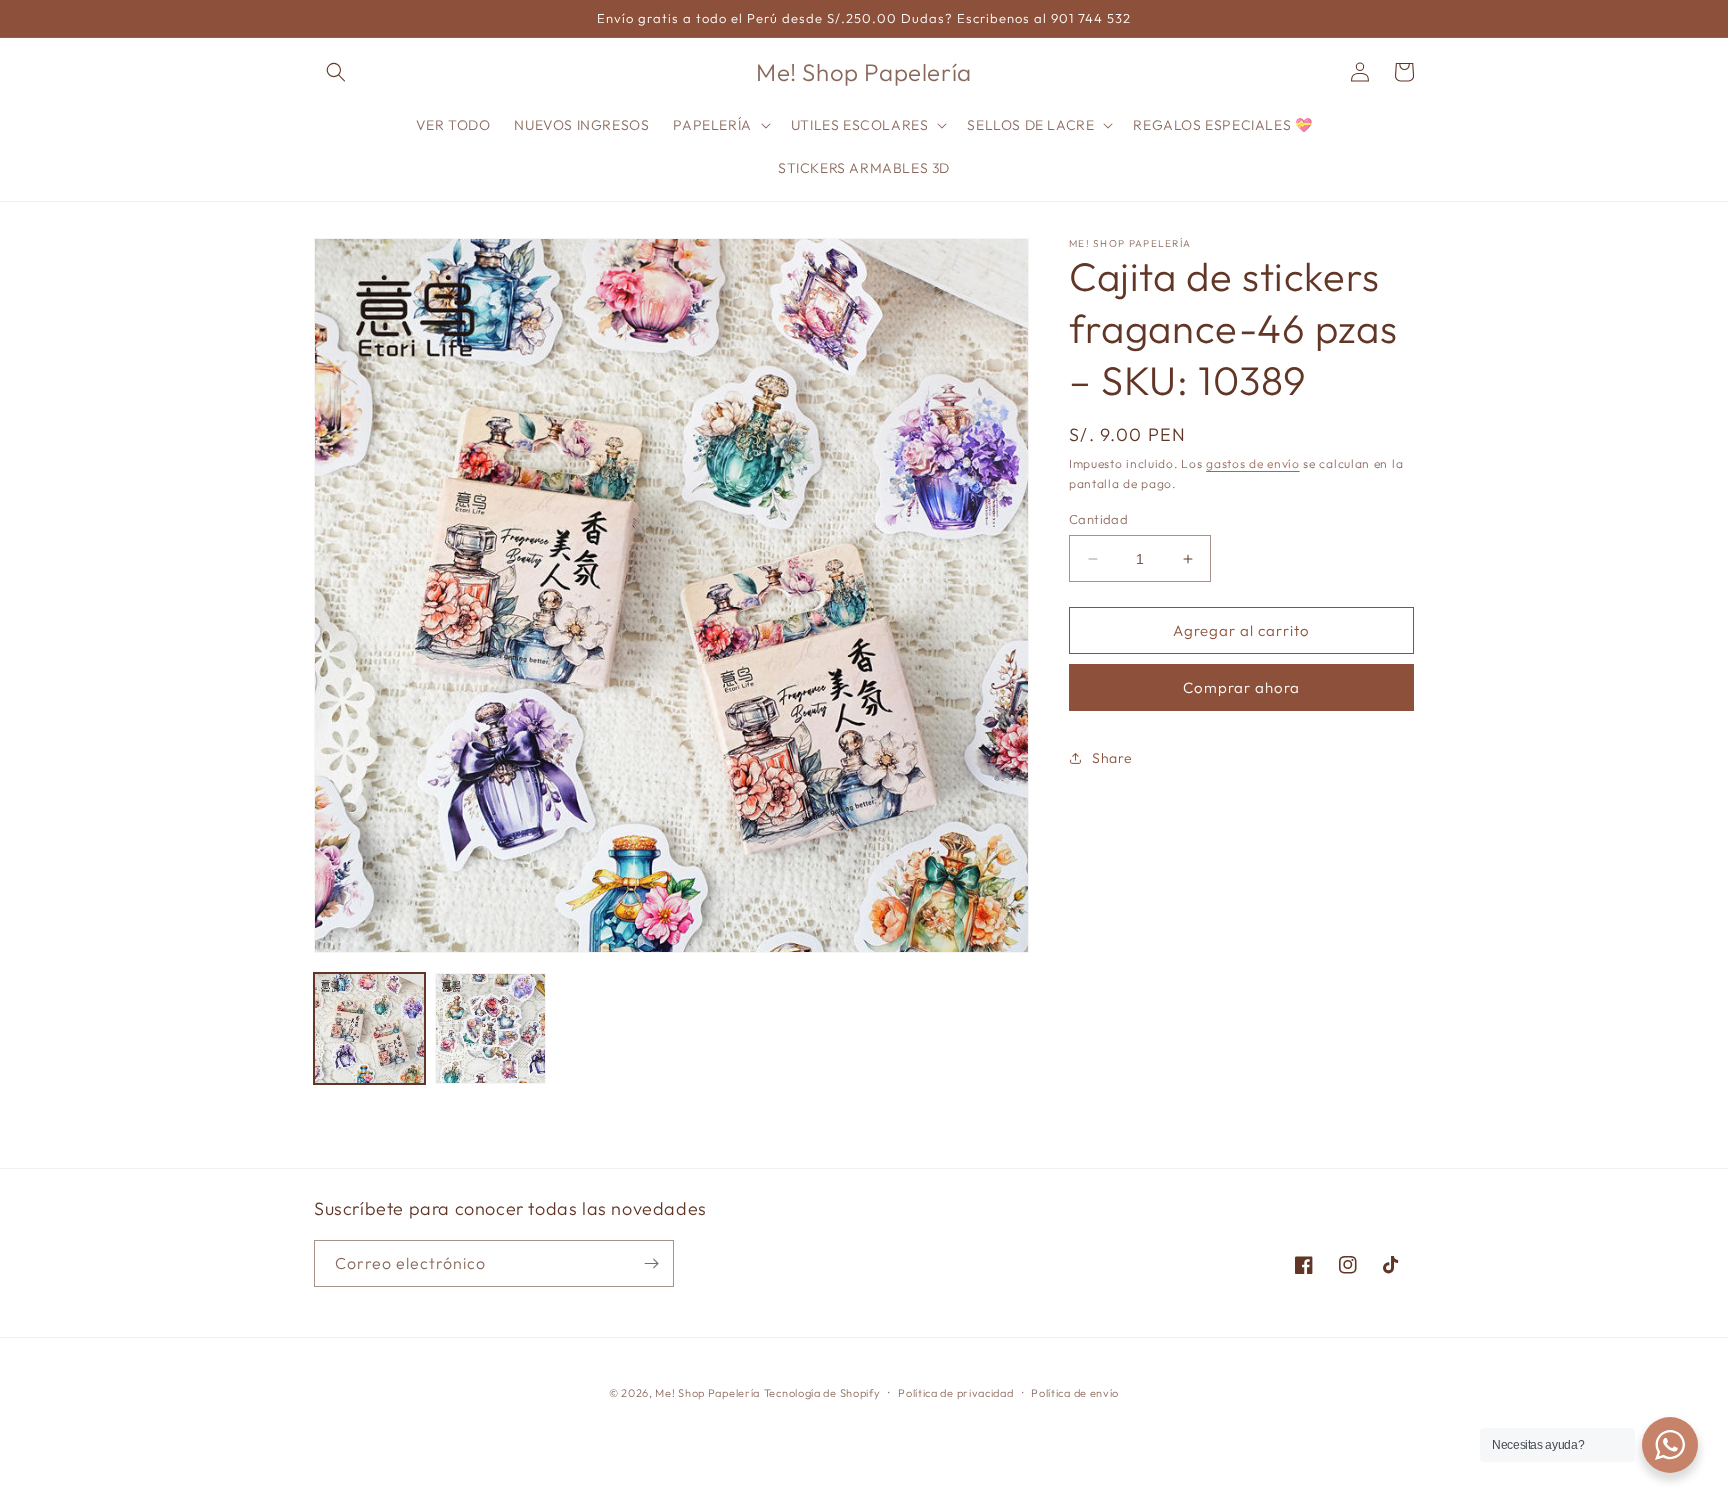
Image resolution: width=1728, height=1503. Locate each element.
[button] (336, 72)
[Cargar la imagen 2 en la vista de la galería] (490, 1028)
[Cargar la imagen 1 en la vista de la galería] (369, 1028)
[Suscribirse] (651, 1263)
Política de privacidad (955, 1393)
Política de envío (1075, 1393)
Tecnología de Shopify (822, 1393)
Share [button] (1112, 757)
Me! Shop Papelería (707, 1393)
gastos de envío (1253, 463)
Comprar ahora (1241, 687)
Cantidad (1098, 519)
